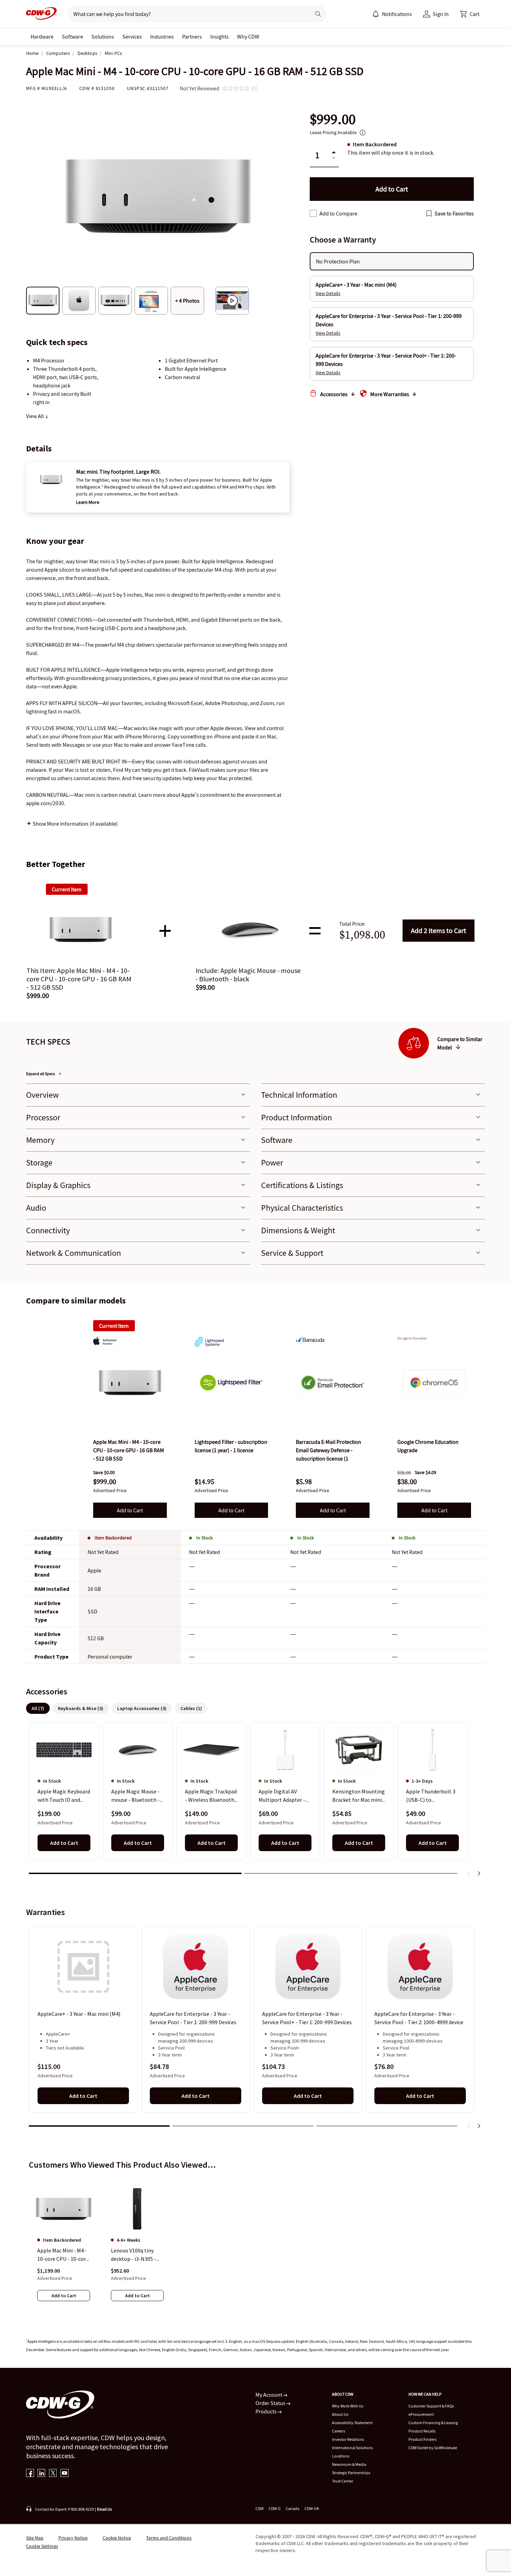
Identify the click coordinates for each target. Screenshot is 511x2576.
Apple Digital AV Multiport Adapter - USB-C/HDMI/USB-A (282, 1796)
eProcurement (421, 2414)
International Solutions (352, 2448)
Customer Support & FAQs (431, 2406)
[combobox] (186, 14)
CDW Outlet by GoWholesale (433, 2448)
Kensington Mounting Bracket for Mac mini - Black (359, 1796)
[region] (255, 1802)
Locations (341, 2456)
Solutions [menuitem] (103, 36)
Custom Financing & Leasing (433, 2423)
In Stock (204, 1538)
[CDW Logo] (41, 14)
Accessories (334, 394)
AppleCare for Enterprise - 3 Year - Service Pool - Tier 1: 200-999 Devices (193, 2018)
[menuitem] (376, 14)
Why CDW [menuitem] (248, 36)
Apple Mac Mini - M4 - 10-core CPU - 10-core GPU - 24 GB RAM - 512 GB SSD (63, 2255)
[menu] (392, 14)
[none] (42, 36)
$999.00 (333, 119)
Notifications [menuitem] (397, 14)
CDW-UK (312, 2508)
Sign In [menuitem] (441, 14)
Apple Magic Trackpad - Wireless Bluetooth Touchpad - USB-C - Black (211, 1796)
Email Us (104, 2509)
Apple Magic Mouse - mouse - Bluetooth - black (135, 1796)
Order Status (271, 2403)
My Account (269, 2395)
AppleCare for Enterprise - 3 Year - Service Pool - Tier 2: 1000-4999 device (419, 2018)
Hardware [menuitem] (42, 36)
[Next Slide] (479, 1873)
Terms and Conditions (169, 2538)
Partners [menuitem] (192, 36)
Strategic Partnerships (351, 2473)
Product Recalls (422, 2431)
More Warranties (390, 394)
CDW (259, 2508)
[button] (470, 14)
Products (267, 2411)
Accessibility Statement (352, 2423)
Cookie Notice (117, 2538)
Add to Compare (338, 213)
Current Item (114, 1326)
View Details (328, 293)
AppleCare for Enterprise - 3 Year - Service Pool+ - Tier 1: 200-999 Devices (307, 2018)
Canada (293, 2508)
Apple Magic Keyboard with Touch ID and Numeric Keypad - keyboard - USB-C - (64, 1796)
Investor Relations (348, 2439)
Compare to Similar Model (460, 1043)
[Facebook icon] (30, 2474)
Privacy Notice (73, 2538)
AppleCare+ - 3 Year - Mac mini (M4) (79, 2014)
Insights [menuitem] (220, 36)
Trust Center (343, 2481)
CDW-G (275, 2508)
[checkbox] (313, 213)
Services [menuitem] (132, 36)
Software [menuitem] (72, 36)
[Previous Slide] (469, 1873)
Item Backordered (113, 1538)
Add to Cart (439, 930)
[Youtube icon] (64, 2474)
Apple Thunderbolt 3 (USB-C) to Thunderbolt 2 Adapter (431, 1796)
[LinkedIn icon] (42, 2474)
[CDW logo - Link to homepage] (41, 14)
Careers (339, 2431)
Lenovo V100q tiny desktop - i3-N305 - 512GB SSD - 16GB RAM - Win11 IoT (133, 2255)
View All (35, 416)
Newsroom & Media (349, 2464)
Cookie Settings (42, 2546)
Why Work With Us (348, 2406)
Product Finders (423, 2439)
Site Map (35, 2538)
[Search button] (318, 14)
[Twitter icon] (53, 2474)
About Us (340, 2414)
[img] (130, 1383)
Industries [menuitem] (162, 36)
